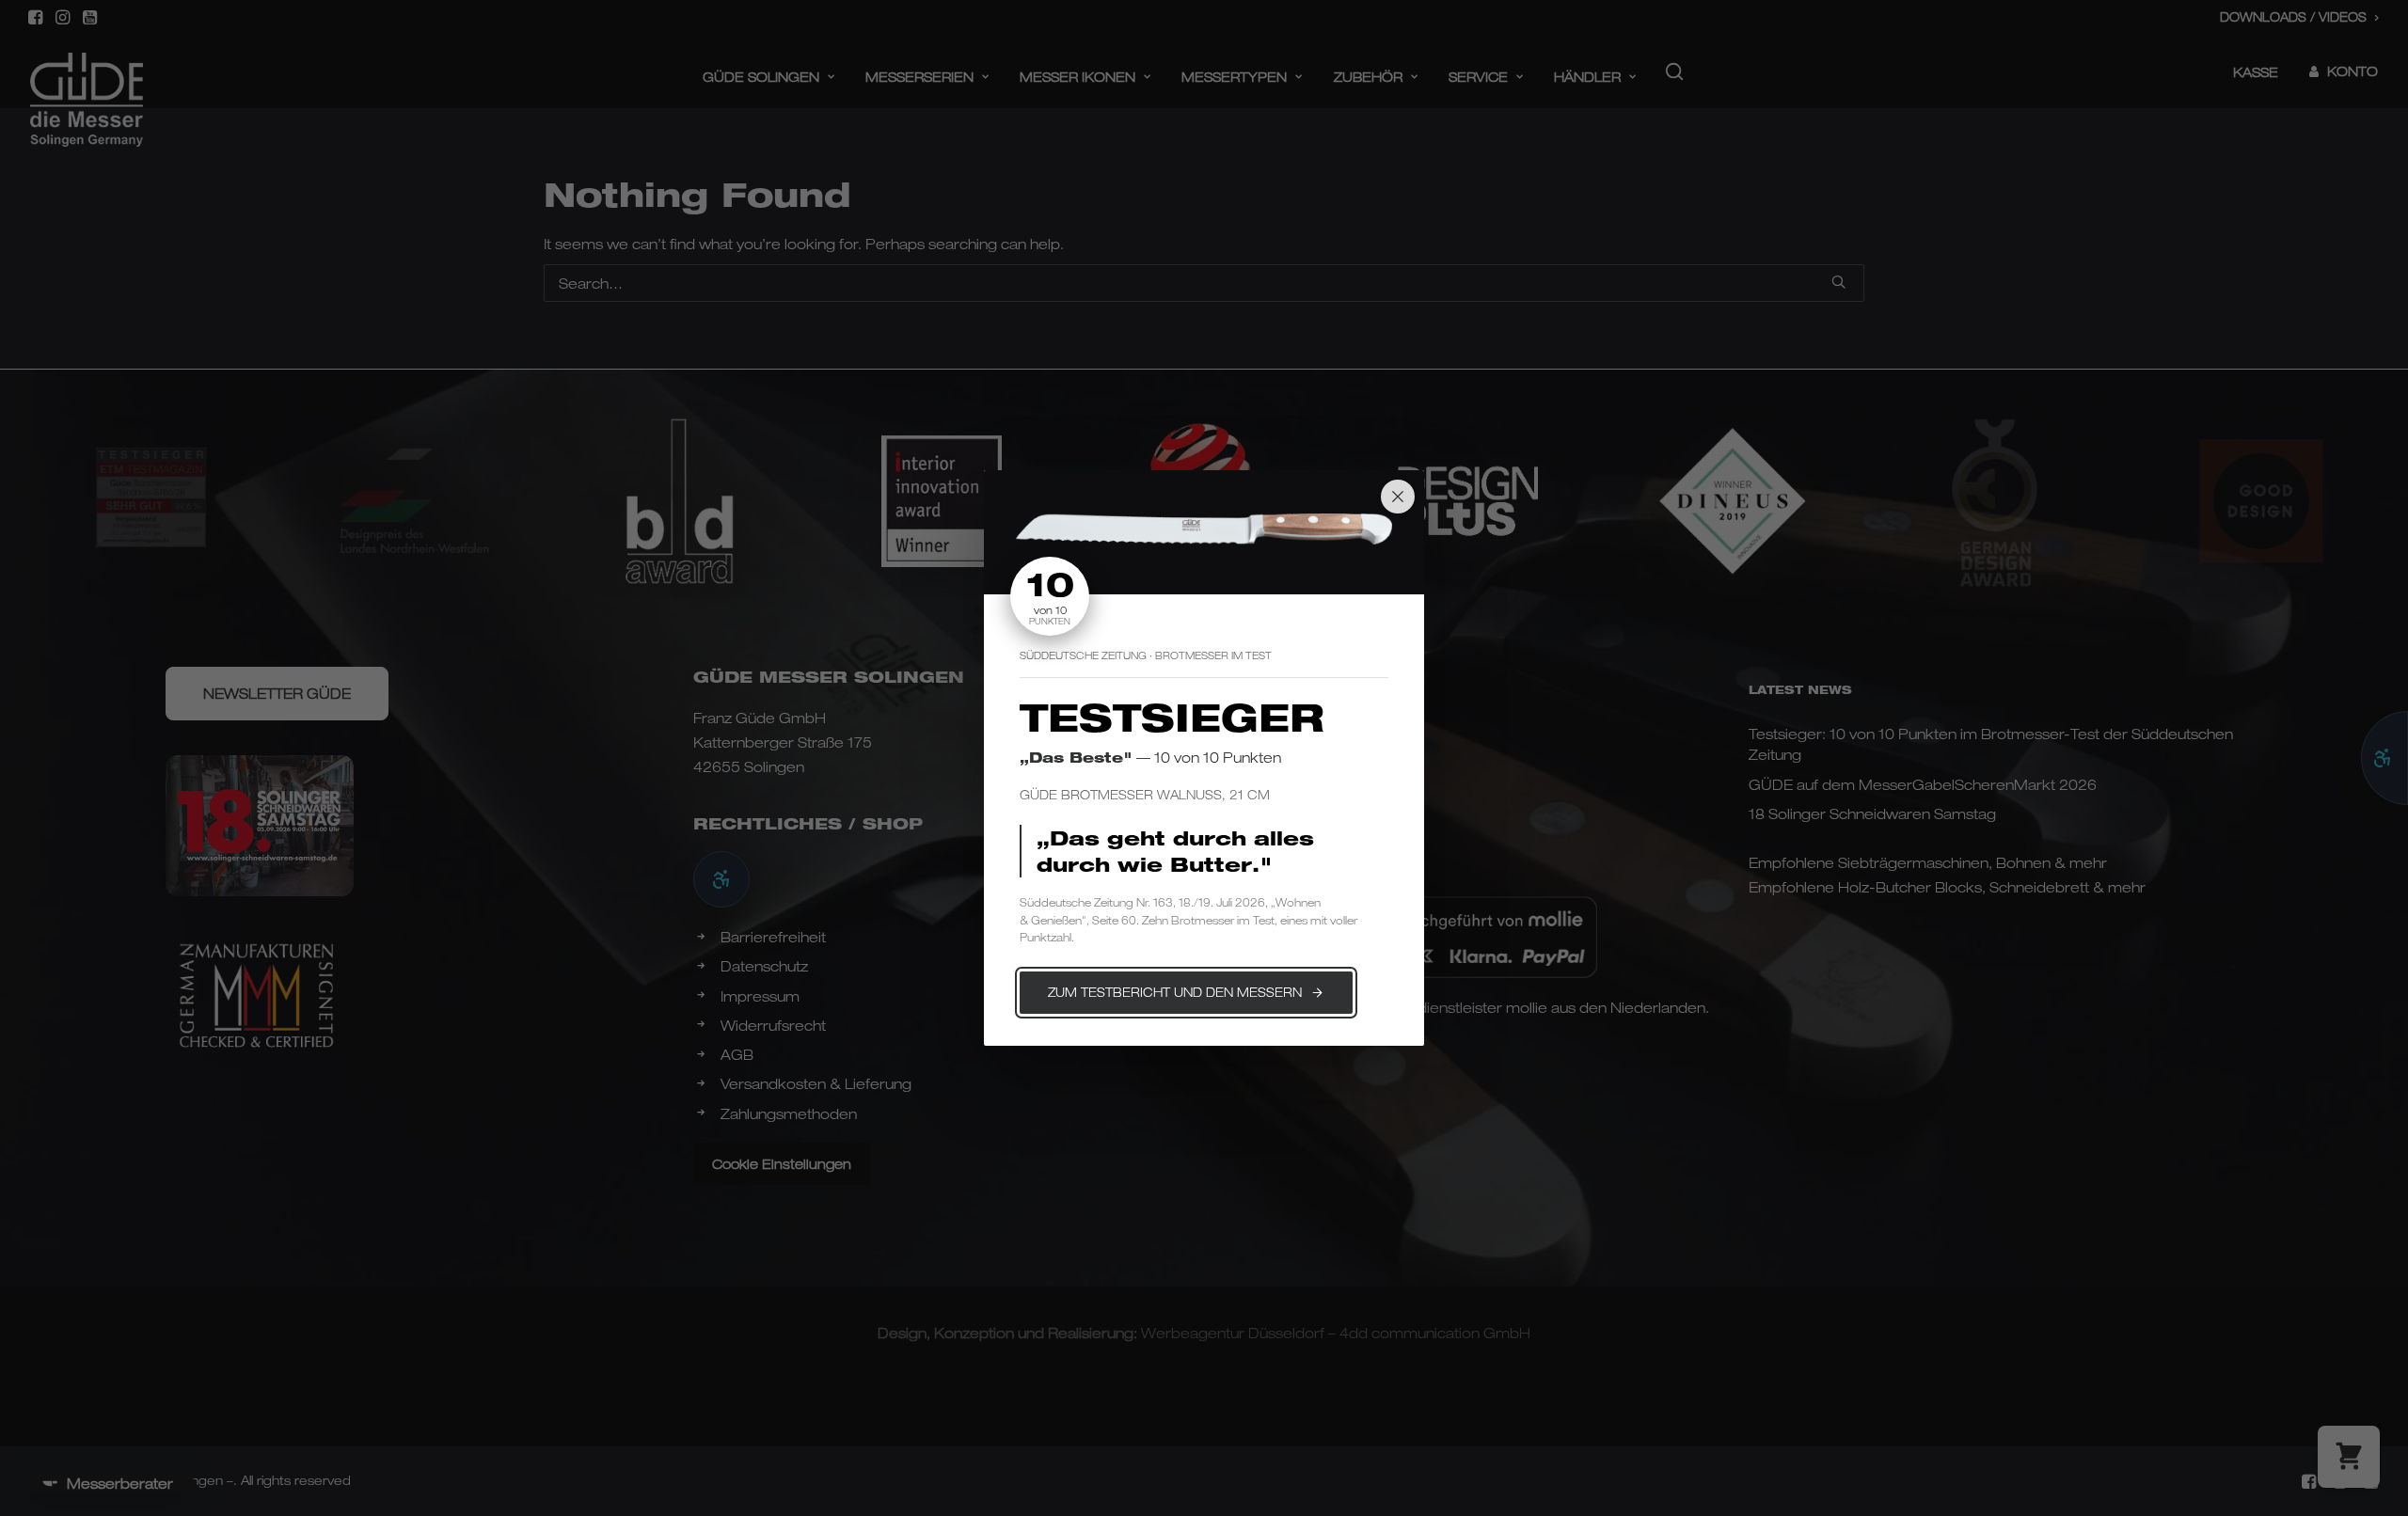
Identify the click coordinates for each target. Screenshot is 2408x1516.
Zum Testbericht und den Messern (1175, 992)
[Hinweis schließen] (1398, 497)
